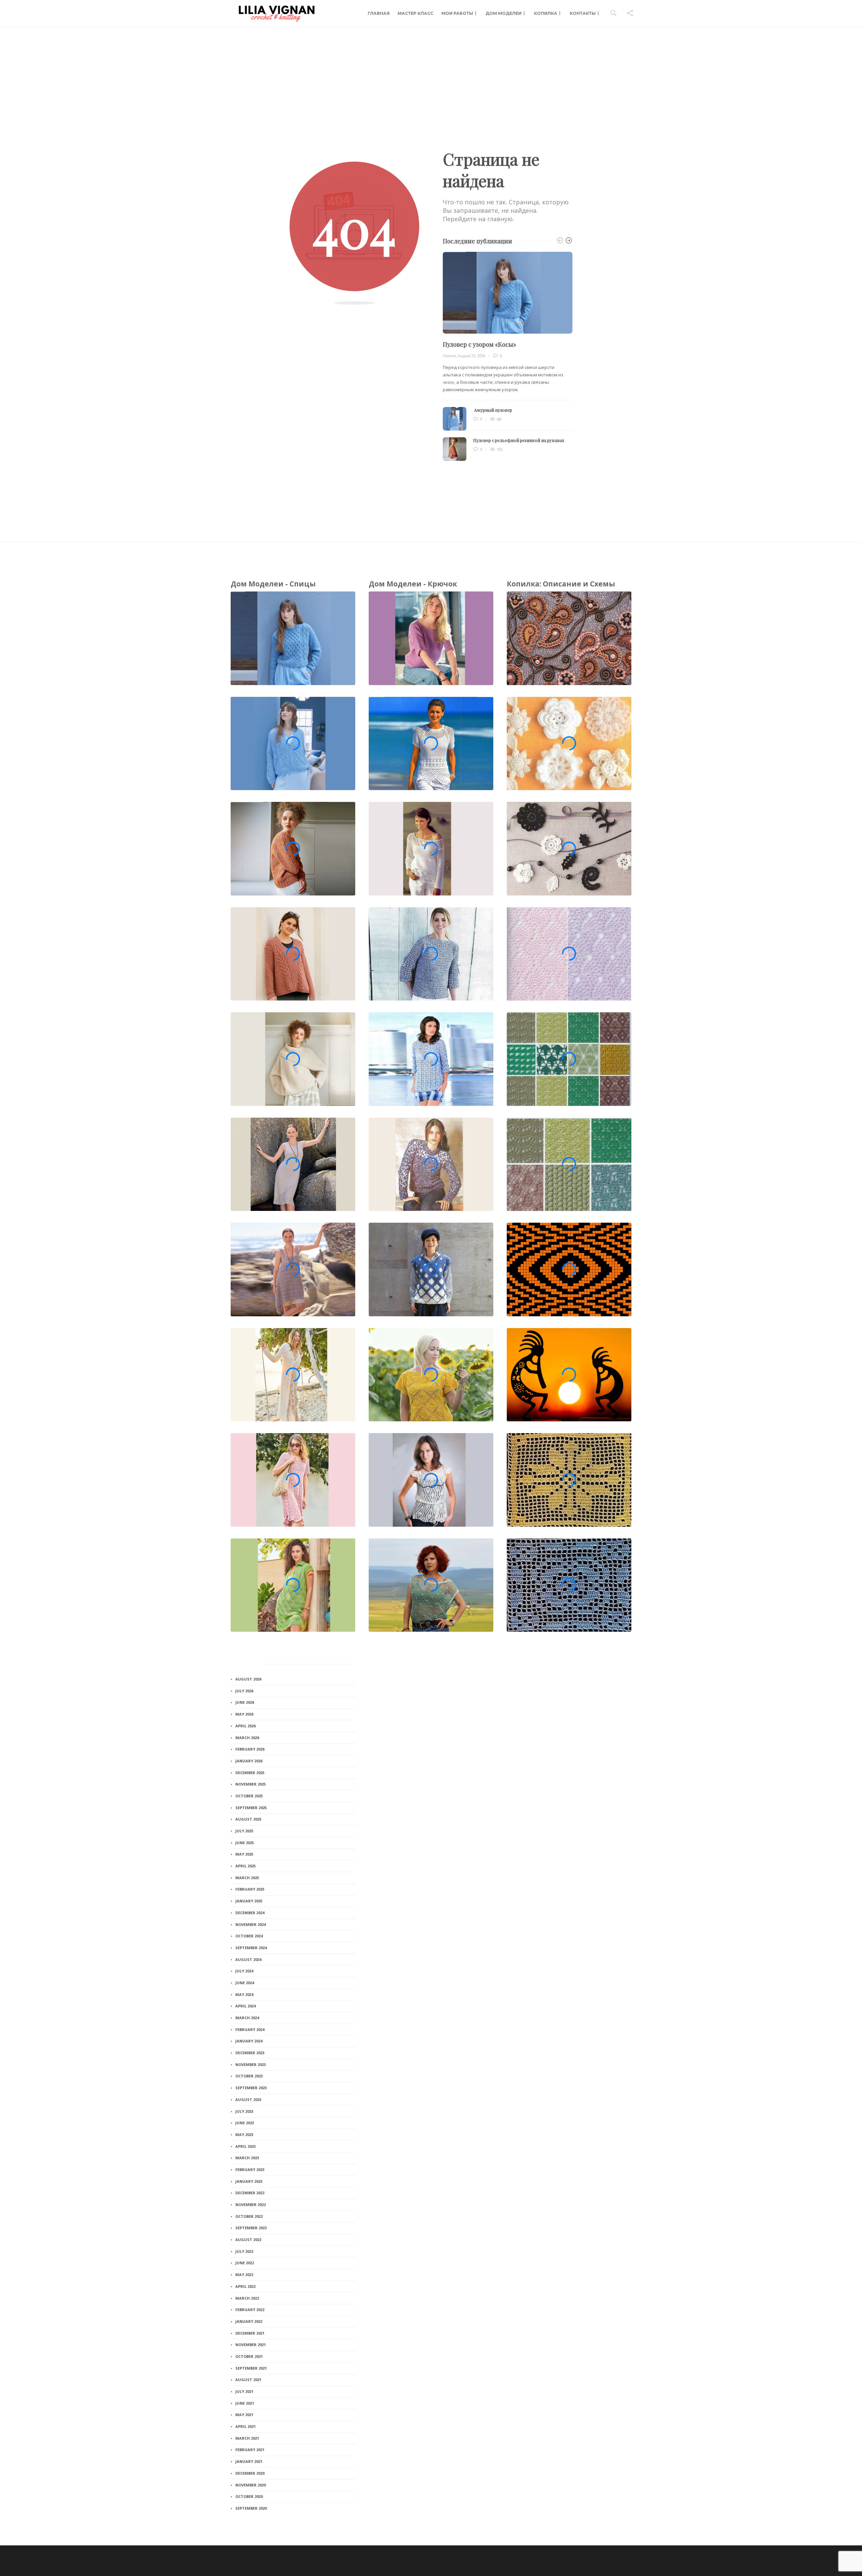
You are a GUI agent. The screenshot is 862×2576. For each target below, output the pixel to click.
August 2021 (248, 2380)
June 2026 (245, 1702)
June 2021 (245, 2403)
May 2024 (244, 1994)
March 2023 (247, 2158)
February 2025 (250, 1889)
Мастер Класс (416, 13)
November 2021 (251, 2345)
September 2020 (251, 2508)
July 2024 (244, 1971)
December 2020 (250, 2473)
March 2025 (247, 1878)
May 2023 (244, 2134)
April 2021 (245, 2426)
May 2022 (244, 2275)
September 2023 (251, 2088)
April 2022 (245, 2286)
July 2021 (244, 2391)
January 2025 (249, 1901)
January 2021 (249, 2461)
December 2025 (250, 1773)
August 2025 (248, 1819)
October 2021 (249, 2356)
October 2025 (249, 1796)
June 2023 (245, 2123)
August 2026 (248, 1679)
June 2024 (245, 1983)
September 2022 (251, 2228)
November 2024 (251, 1924)
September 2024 (251, 1948)
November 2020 (251, 2485)
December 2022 (250, 2193)
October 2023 (249, 2076)
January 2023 (249, 2181)
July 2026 (244, 1691)
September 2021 (251, 2368)
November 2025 (251, 1784)
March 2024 (247, 2018)
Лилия (449, 356)
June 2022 (245, 2263)
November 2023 (251, 2064)
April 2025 (245, 1866)
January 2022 (249, 2321)
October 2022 (249, 2216)
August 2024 (248, 1959)
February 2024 (250, 2029)
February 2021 (250, 2450)
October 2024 (249, 1936)
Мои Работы (457, 13)
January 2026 (249, 1761)
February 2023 (250, 2170)
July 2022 (244, 2251)
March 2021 (247, 2438)
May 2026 (244, 1714)
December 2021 (250, 2333)
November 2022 (251, 2205)
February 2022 (250, 2310)
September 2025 (251, 1808)
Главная (379, 13)
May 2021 (244, 2415)
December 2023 (250, 2053)
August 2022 (248, 2240)
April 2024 (245, 2006)
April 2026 (245, 1726)
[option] (508, 356)
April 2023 (245, 2146)
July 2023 (244, 2111)
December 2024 (250, 1913)
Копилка (546, 13)
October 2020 (249, 2496)
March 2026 (247, 1738)
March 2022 (247, 2298)
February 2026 (250, 1749)
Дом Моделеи (504, 13)
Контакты (583, 13)
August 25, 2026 (471, 356)
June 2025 (245, 1843)
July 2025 (244, 1831)
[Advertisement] (431, 77)
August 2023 (248, 2099)
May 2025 (244, 1854)
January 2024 (249, 2041)
